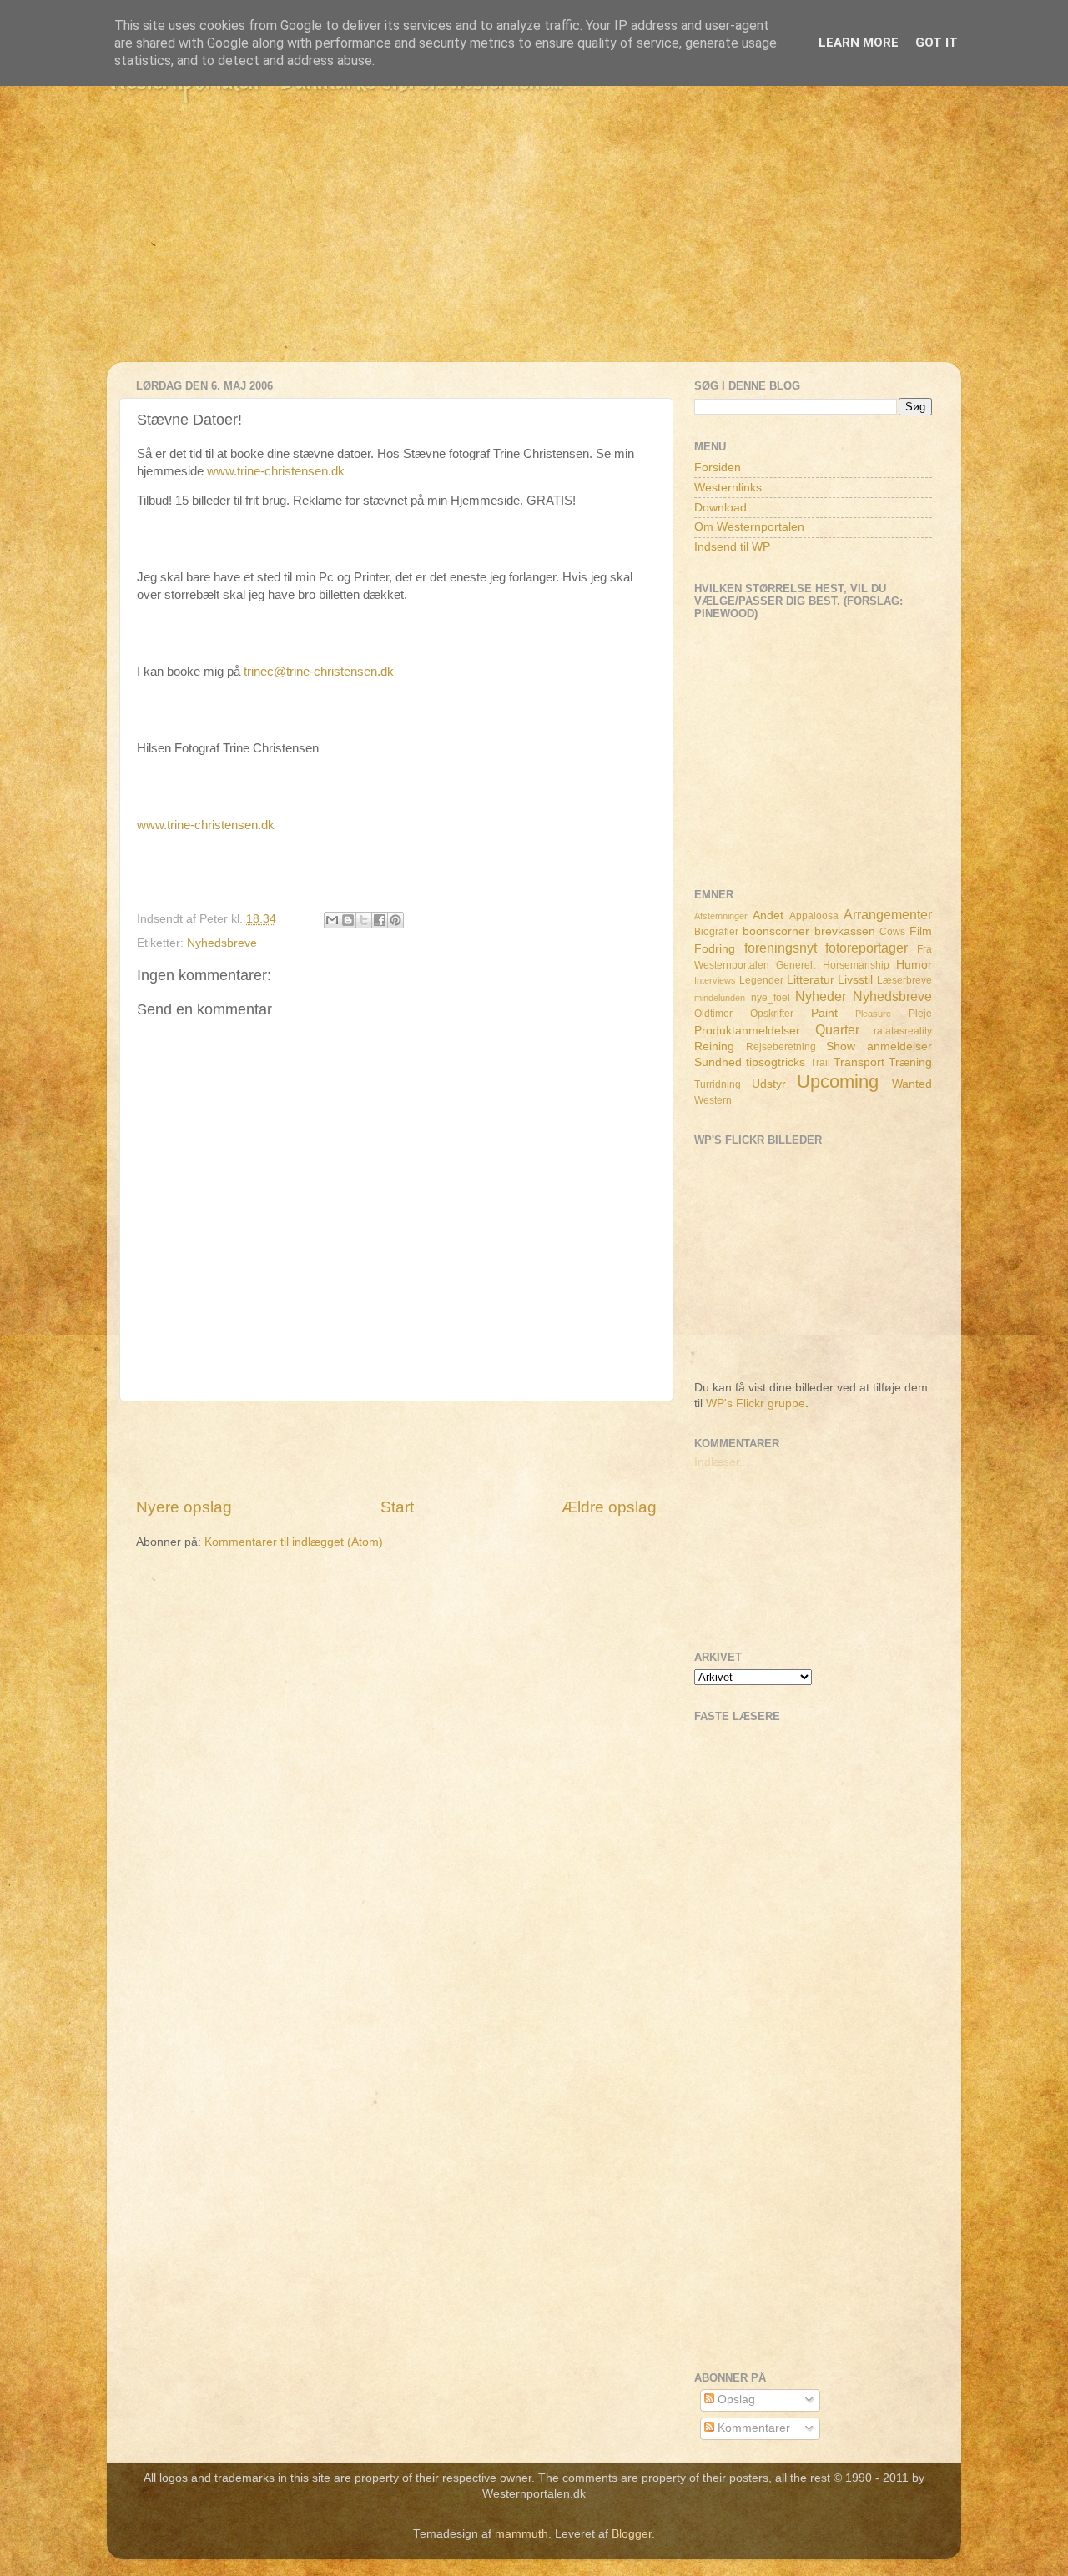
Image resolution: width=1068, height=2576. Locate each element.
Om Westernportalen (749, 527)
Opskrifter (772, 1014)
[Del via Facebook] (380, 920)
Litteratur (811, 980)
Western (713, 1100)
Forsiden (718, 468)
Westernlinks (728, 488)
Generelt (796, 965)
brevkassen (845, 931)
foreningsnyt (781, 948)
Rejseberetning (781, 1047)
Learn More (859, 43)
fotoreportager (866, 948)
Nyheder (821, 996)
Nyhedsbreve (222, 943)
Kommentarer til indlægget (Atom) (294, 1542)
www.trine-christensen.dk (276, 471)
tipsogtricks (776, 1062)
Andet (768, 916)
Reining (714, 1046)
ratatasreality (903, 1031)
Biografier (716, 932)
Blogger (632, 2534)
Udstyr (769, 1084)
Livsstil (855, 980)
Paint (824, 1013)
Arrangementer (888, 914)
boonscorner (776, 931)
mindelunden (720, 998)
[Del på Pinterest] (395, 920)
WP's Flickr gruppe (756, 1404)
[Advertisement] (534, 245)
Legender (761, 980)
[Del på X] (364, 920)
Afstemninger (721, 916)
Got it (937, 43)
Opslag (735, 2400)
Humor (914, 965)
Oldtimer (713, 1014)
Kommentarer (752, 2428)
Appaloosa (814, 916)
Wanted (912, 1084)
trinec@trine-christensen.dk (319, 672)
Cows (892, 932)
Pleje (920, 1014)
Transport (859, 1062)
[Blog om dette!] (348, 920)
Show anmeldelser (879, 1046)
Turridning (718, 1084)
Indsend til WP (732, 547)
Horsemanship (856, 965)
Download (720, 508)
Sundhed (718, 1062)
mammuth (521, 2534)
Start (397, 1507)
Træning (910, 1062)
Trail (820, 1063)
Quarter (837, 1029)
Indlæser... (722, 1462)
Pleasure (873, 1014)
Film (921, 931)
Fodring (715, 949)
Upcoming (838, 1082)
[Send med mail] (332, 920)
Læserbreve (904, 980)
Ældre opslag (609, 1507)
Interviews (715, 980)
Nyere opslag (184, 1507)
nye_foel (771, 998)
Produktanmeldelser (747, 1031)
